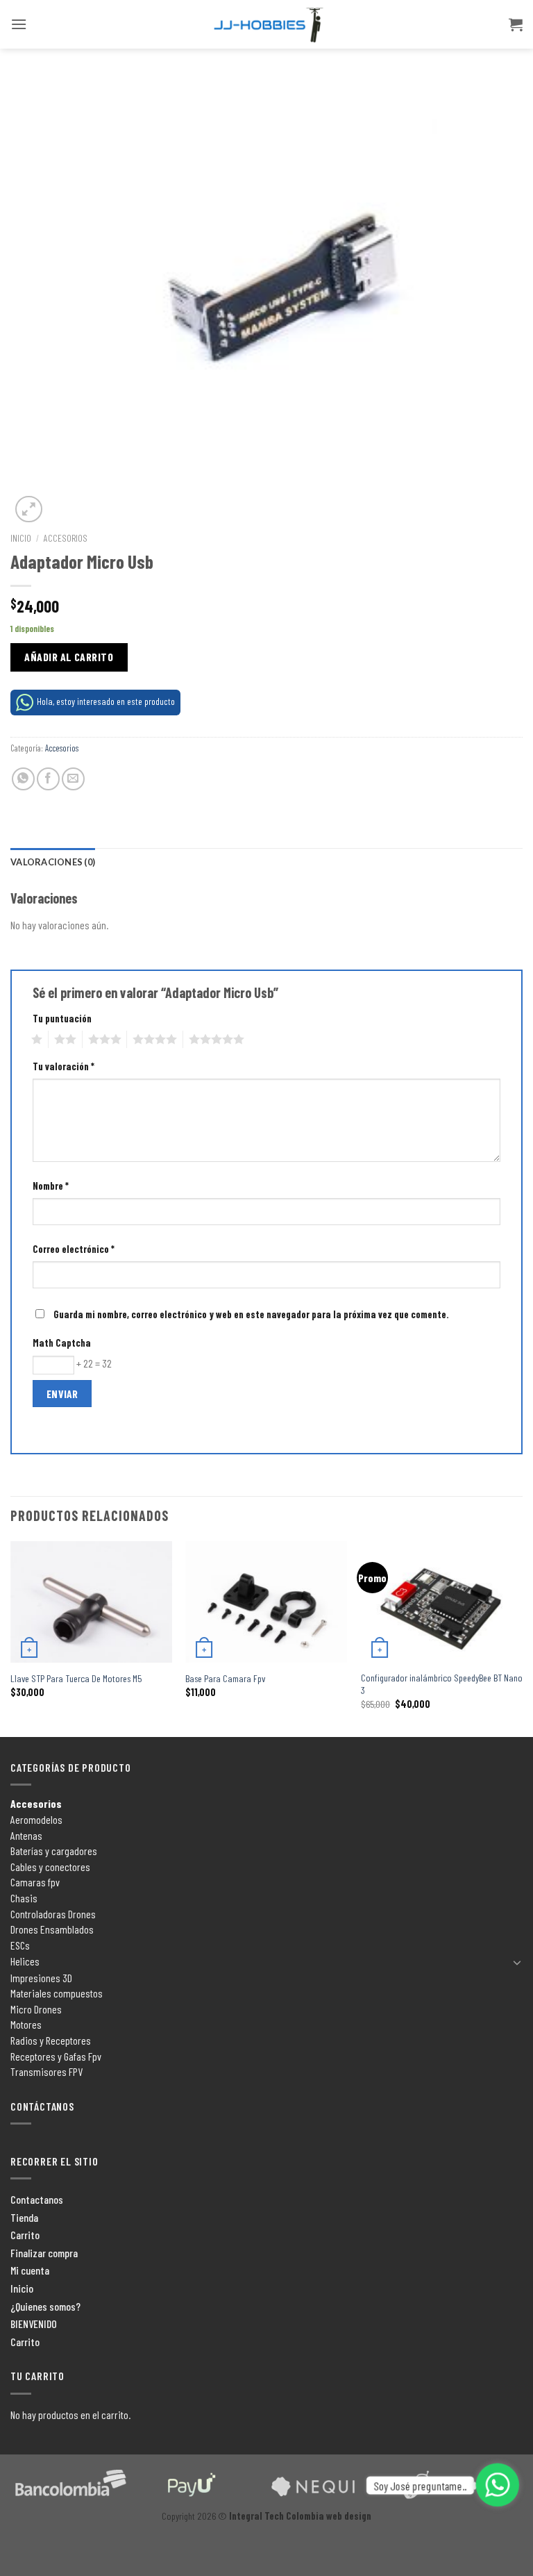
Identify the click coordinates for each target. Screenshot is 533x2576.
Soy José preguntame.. (421, 2485)
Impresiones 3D (41, 1978)
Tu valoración (64, 1066)
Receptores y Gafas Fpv (56, 2056)
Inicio (21, 538)
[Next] (522, 1638)
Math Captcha (62, 1343)
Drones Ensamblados (52, 1929)
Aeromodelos (36, 1819)
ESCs (20, 1945)
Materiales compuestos (57, 1993)
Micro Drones (36, 2009)
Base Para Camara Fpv (225, 1678)
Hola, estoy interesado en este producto (106, 701)
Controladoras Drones (53, 1914)
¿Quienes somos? (45, 2306)
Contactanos (37, 2199)
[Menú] (19, 24)
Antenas (26, 1835)
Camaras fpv (35, 1882)
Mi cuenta (30, 2270)
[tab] (53, 862)
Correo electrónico (74, 1249)
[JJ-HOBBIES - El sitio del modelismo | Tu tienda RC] (267, 25)
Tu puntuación (62, 1019)
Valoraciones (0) (53, 862)
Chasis (24, 1898)
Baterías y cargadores (54, 1851)
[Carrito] (516, 24)
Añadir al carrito (69, 657)
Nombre (51, 1186)
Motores (26, 2024)
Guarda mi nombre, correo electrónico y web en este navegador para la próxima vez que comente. (251, 1314)
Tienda (24, 2217)
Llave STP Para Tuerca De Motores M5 (76, 1678)
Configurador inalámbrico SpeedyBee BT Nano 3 (442, 1684)
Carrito (25, 2235)
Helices (25, 1961)
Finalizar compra (44, 2253)
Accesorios (66, 538)
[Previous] (11, 1638)
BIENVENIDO (34, 2324)
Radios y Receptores (51, 2040)
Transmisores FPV (46, 2071)
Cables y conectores (50, 1867)
